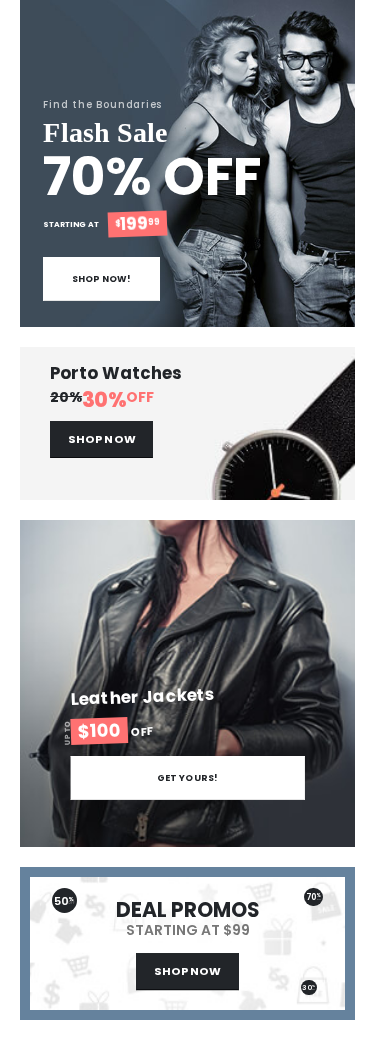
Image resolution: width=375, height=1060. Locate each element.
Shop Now (102, 439)
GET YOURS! (187, 777)
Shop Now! (102, 278)
